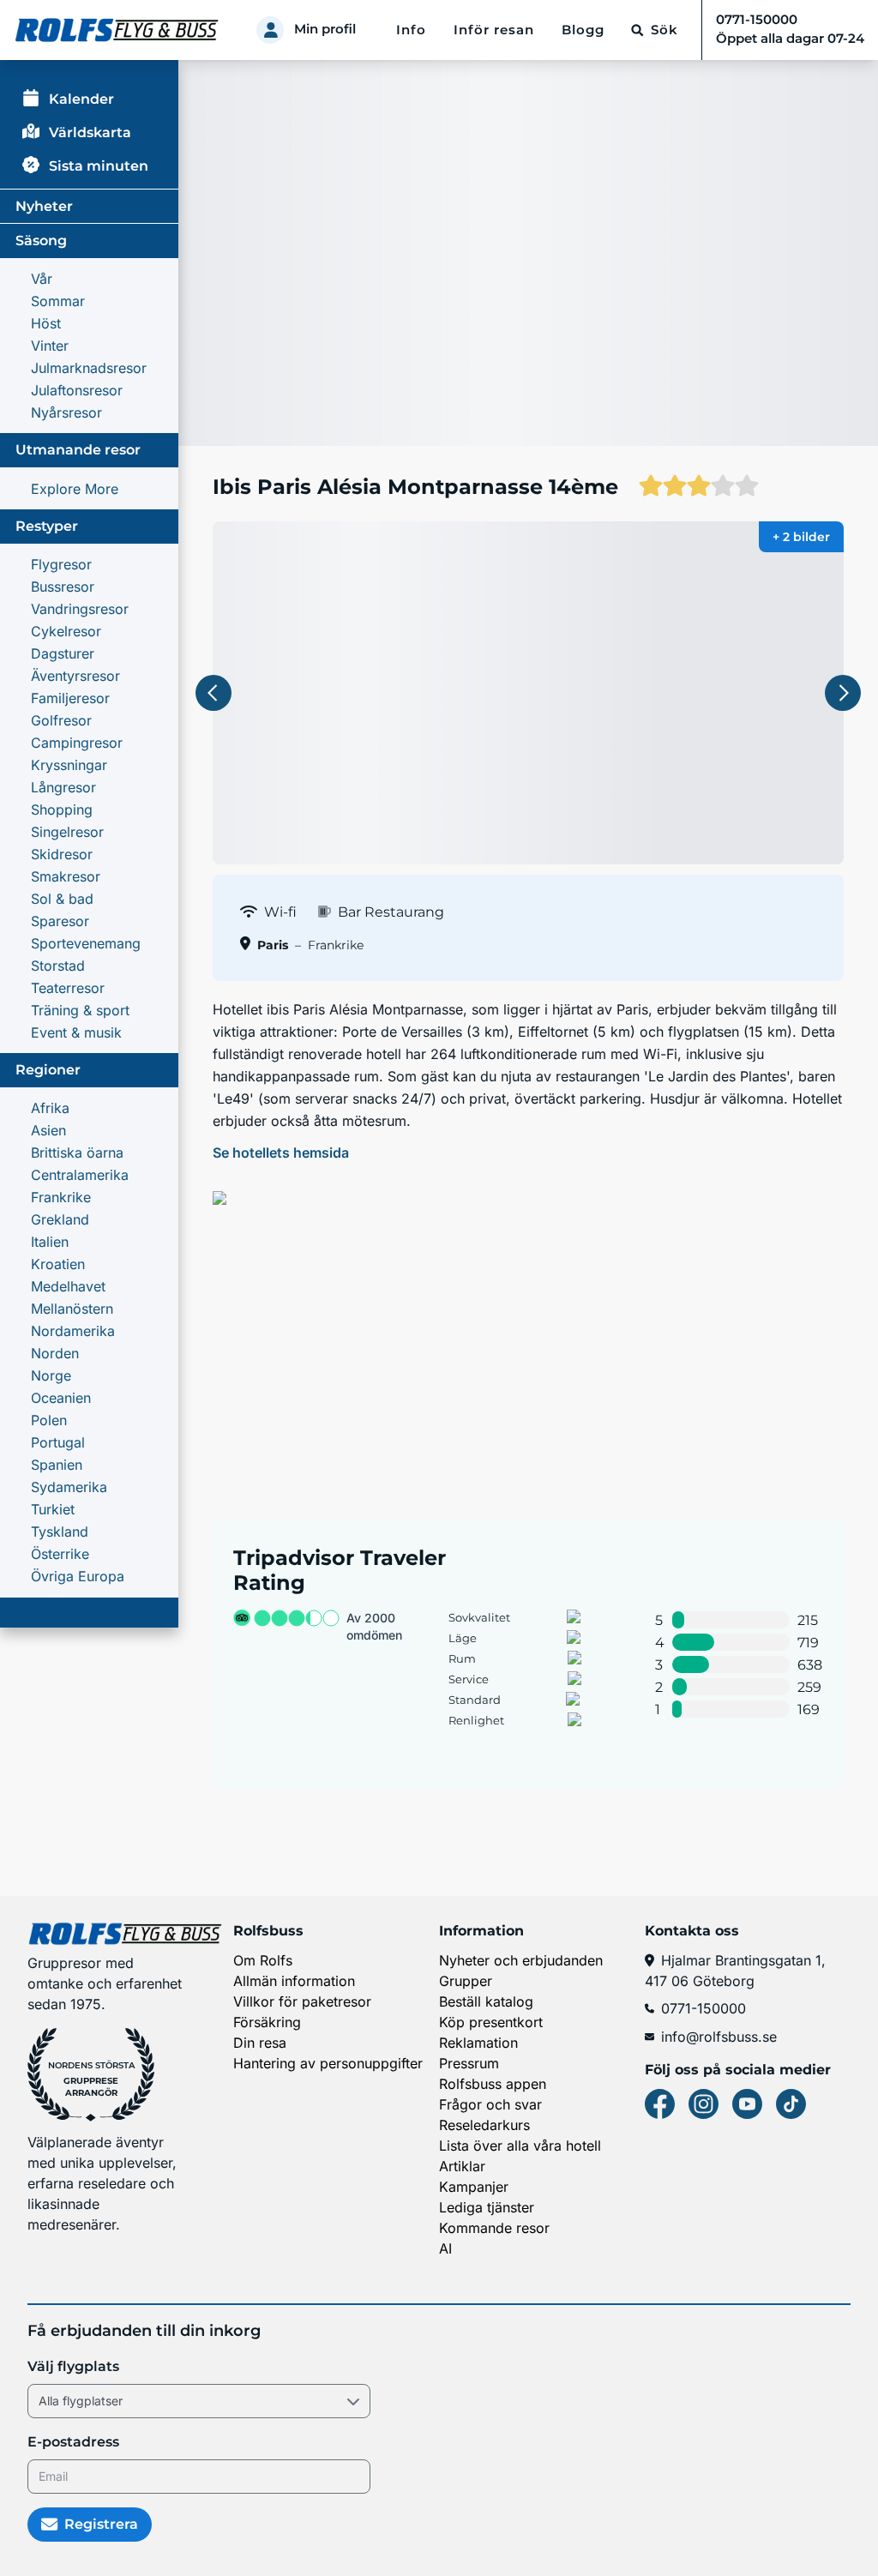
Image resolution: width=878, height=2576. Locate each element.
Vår (42, 279)
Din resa (260, 2043)
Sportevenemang (86, 943)
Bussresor (63, 587)
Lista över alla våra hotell (520, 2146)
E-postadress (73, 2442)
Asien (48, 1130)
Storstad (58, 966)
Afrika (50, 1108)
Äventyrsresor (75, 676)
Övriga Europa (78, 1576)
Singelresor (67, 832)
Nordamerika (73, 1331)
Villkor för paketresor (302, 2001)
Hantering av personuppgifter (328, 2063)
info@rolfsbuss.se (719, 2037)
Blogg (583, 30)
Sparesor (60, 921)
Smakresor (66, 876)
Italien (50, 1242)
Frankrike (61, 1197)
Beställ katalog (486, 2001)
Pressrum (469, 2063)
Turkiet (53, 1509)
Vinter (50, 346)
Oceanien (61, 1398)
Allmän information (294, 1981)
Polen (49, 1420)
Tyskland (60, 1532)
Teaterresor (68, 988)
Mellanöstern (72, 1309)
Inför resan (494, 30)
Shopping (62, 810)
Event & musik (76, 1032)
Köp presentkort (491, 2022)
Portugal (58, 1442)
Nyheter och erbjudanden (521, 1960)
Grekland (60, 1219)
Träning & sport (80, 1010)
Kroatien (58, 1264)
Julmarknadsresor (89, 368)
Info (411, 30)
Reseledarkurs (484, 2125)
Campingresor (77, 743)
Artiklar (462, 2166)
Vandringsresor (80, 609)
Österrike (60, 1554)
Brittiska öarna (77, 1153)
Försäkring (267, 2022)
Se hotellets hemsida (281, 1153)
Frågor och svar (490, 2104)
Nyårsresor (66, 412)
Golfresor (61, 720)
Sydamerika (69, 1487)
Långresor (63, 787)
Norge (51, 1375)
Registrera (101, 2524)
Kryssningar (69, 765)
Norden (55, 1353)
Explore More (75, 489)
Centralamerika (80, 1175)
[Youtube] (747, 2104)
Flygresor (61, 564)
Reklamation (478, 2043)
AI (445, 2248)
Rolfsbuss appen (493, 2084)
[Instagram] (704, 2104)
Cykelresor (66, 631)
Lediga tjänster (487, 2207)
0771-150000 (704, 2008)
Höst (46, 323)
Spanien (57, 1465)
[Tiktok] (791, 2104)
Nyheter (44, 206)
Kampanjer (474, 2187)
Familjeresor (70, 698)
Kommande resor (494, 2228)
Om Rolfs (263, 1960)
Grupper (466, 1981)
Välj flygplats (73, 2366)
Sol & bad (62, 899)
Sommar (58, 301)
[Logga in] (270, 30)
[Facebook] (660, 2104)
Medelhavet (68, 1286)
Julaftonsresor (77, 390)
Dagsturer (63, 653)
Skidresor (62, 854)
